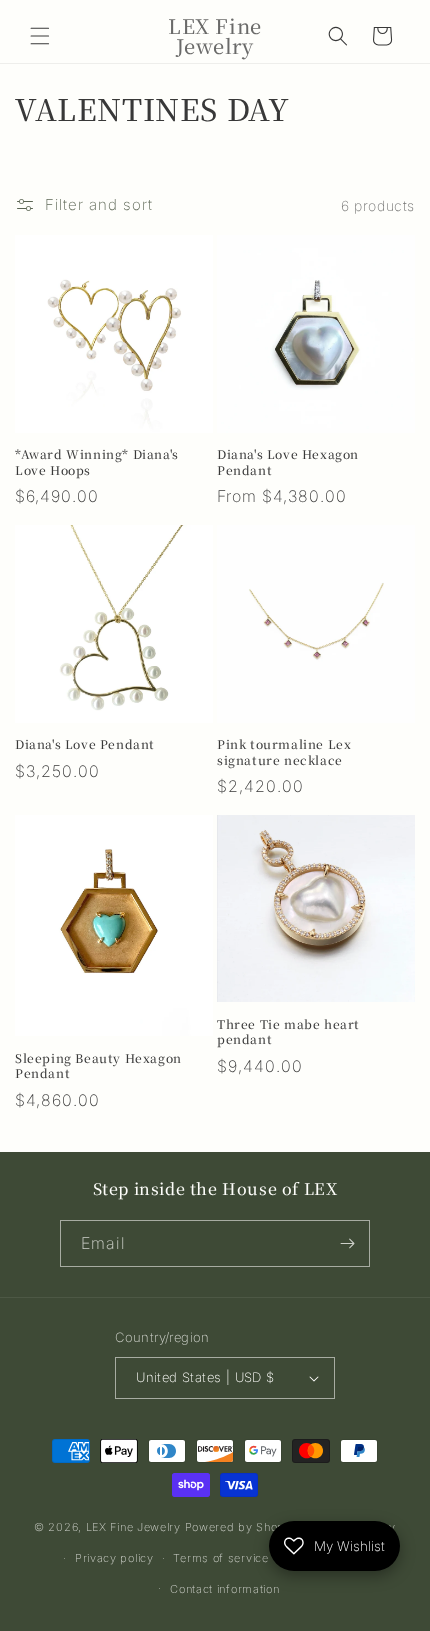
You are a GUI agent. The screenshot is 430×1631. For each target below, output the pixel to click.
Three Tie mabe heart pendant (288, 1031)
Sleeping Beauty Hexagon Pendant (98, 1065)
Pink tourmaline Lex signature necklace (284, 751)
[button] (40, 36)
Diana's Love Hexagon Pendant (288, 461)
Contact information (224, 1589)
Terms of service (220, 1558)
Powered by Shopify (242, 1527)
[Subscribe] (347, 1243)
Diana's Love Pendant (85, 744)
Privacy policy (114, 1558)
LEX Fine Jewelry (133, 1527)
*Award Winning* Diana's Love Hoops (97, 461)
